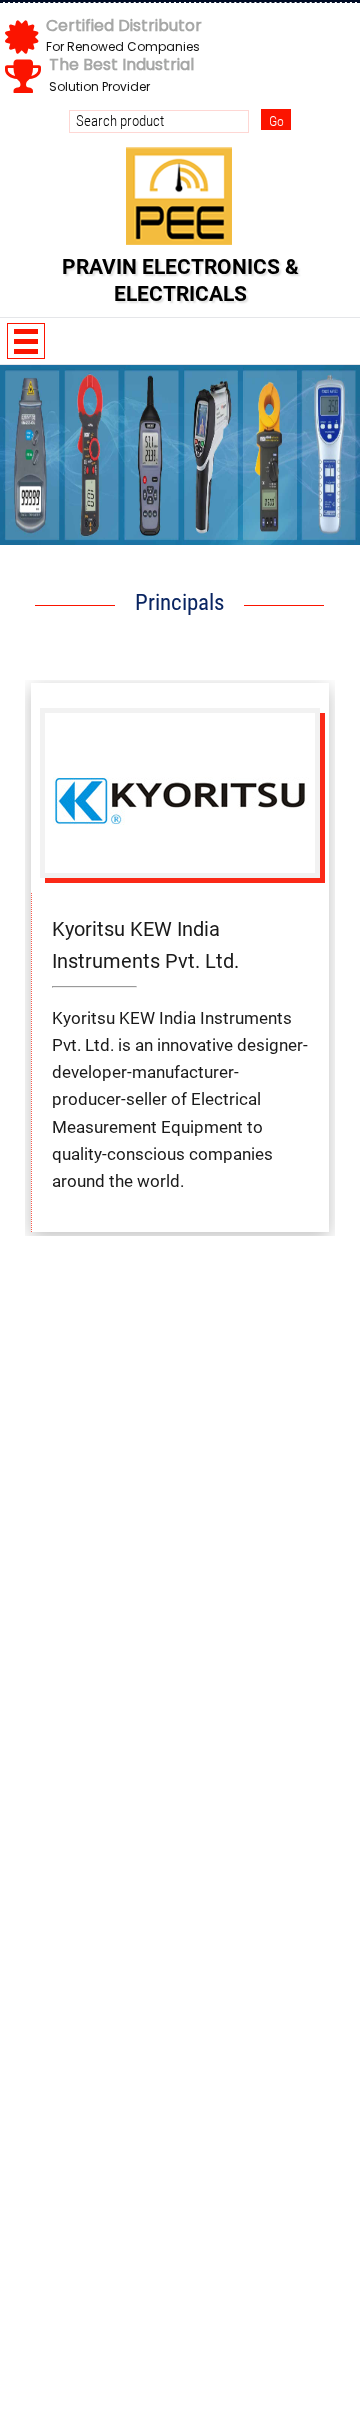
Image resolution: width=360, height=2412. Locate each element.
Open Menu (26, 341)
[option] (180, 455)
